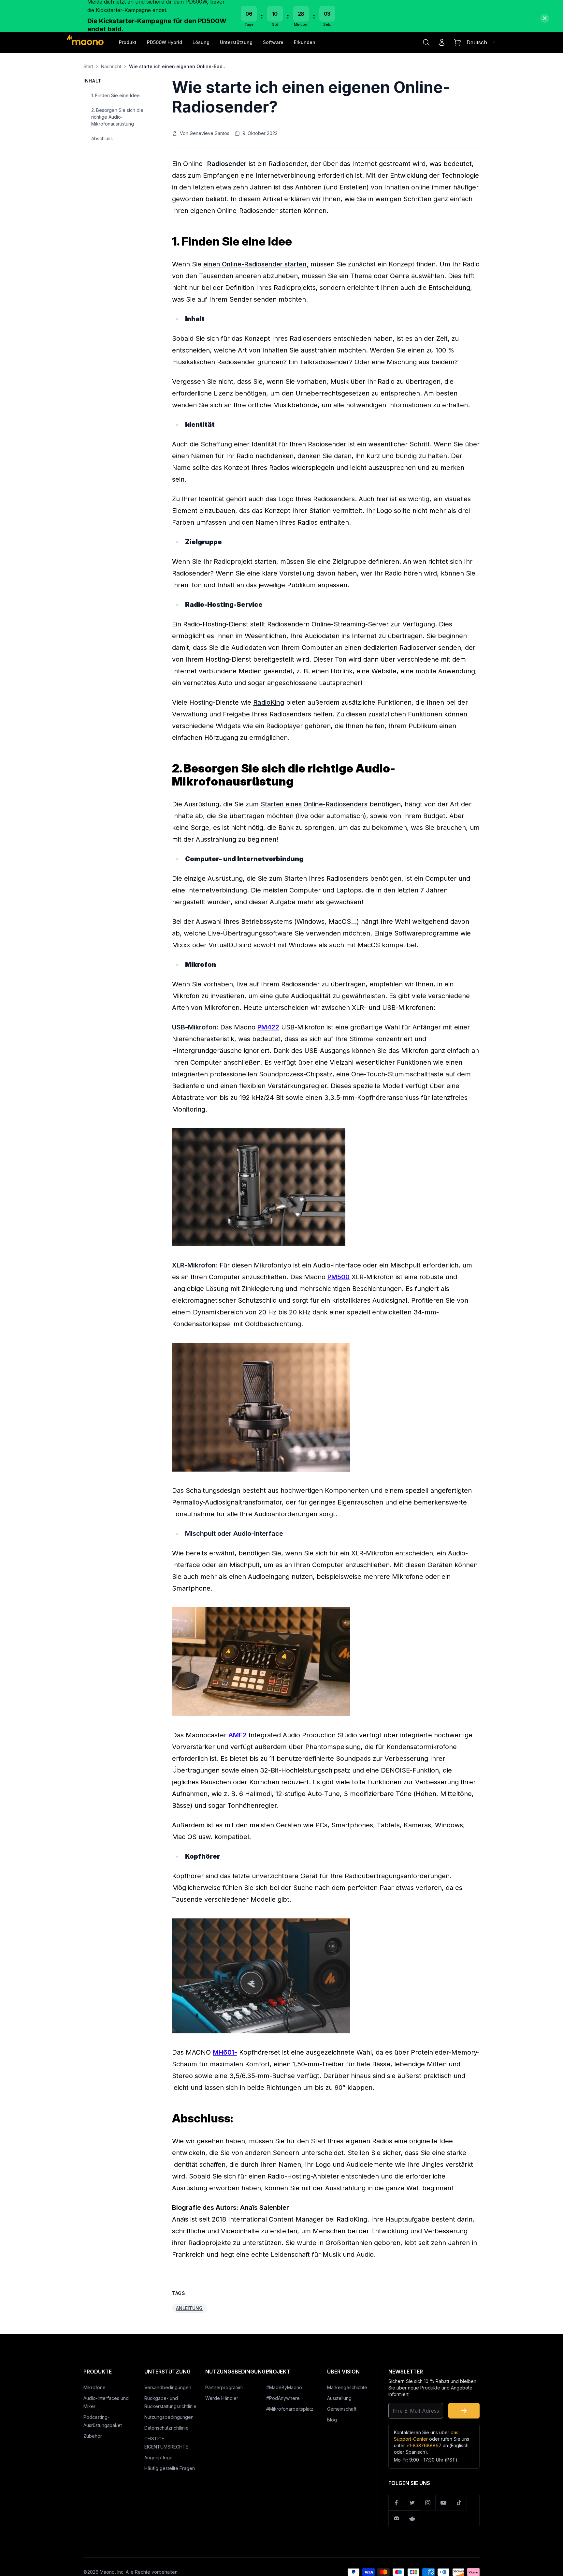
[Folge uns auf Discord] (397, 2518)
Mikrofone (94, 2387)
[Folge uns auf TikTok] (459, 2503)
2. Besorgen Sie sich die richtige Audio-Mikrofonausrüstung (117, 117)
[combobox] (481, 42)
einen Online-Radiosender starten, (256, 264)
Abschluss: (102, 138)
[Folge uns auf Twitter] (412, 2503)
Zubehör (93, 2436)
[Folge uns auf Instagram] (428, 2503)
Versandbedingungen (168, 2387)
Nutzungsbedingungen (169, 2417)
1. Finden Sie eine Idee (115, 95)
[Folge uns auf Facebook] (397, 2503)
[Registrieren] (464, 2411)
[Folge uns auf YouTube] (443, 2503)
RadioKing (269, 702)
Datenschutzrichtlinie (166, 2428)
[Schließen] (545, 18)
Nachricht (111, 66)
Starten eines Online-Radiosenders (314, 804)
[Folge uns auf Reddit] (412, 2518)
